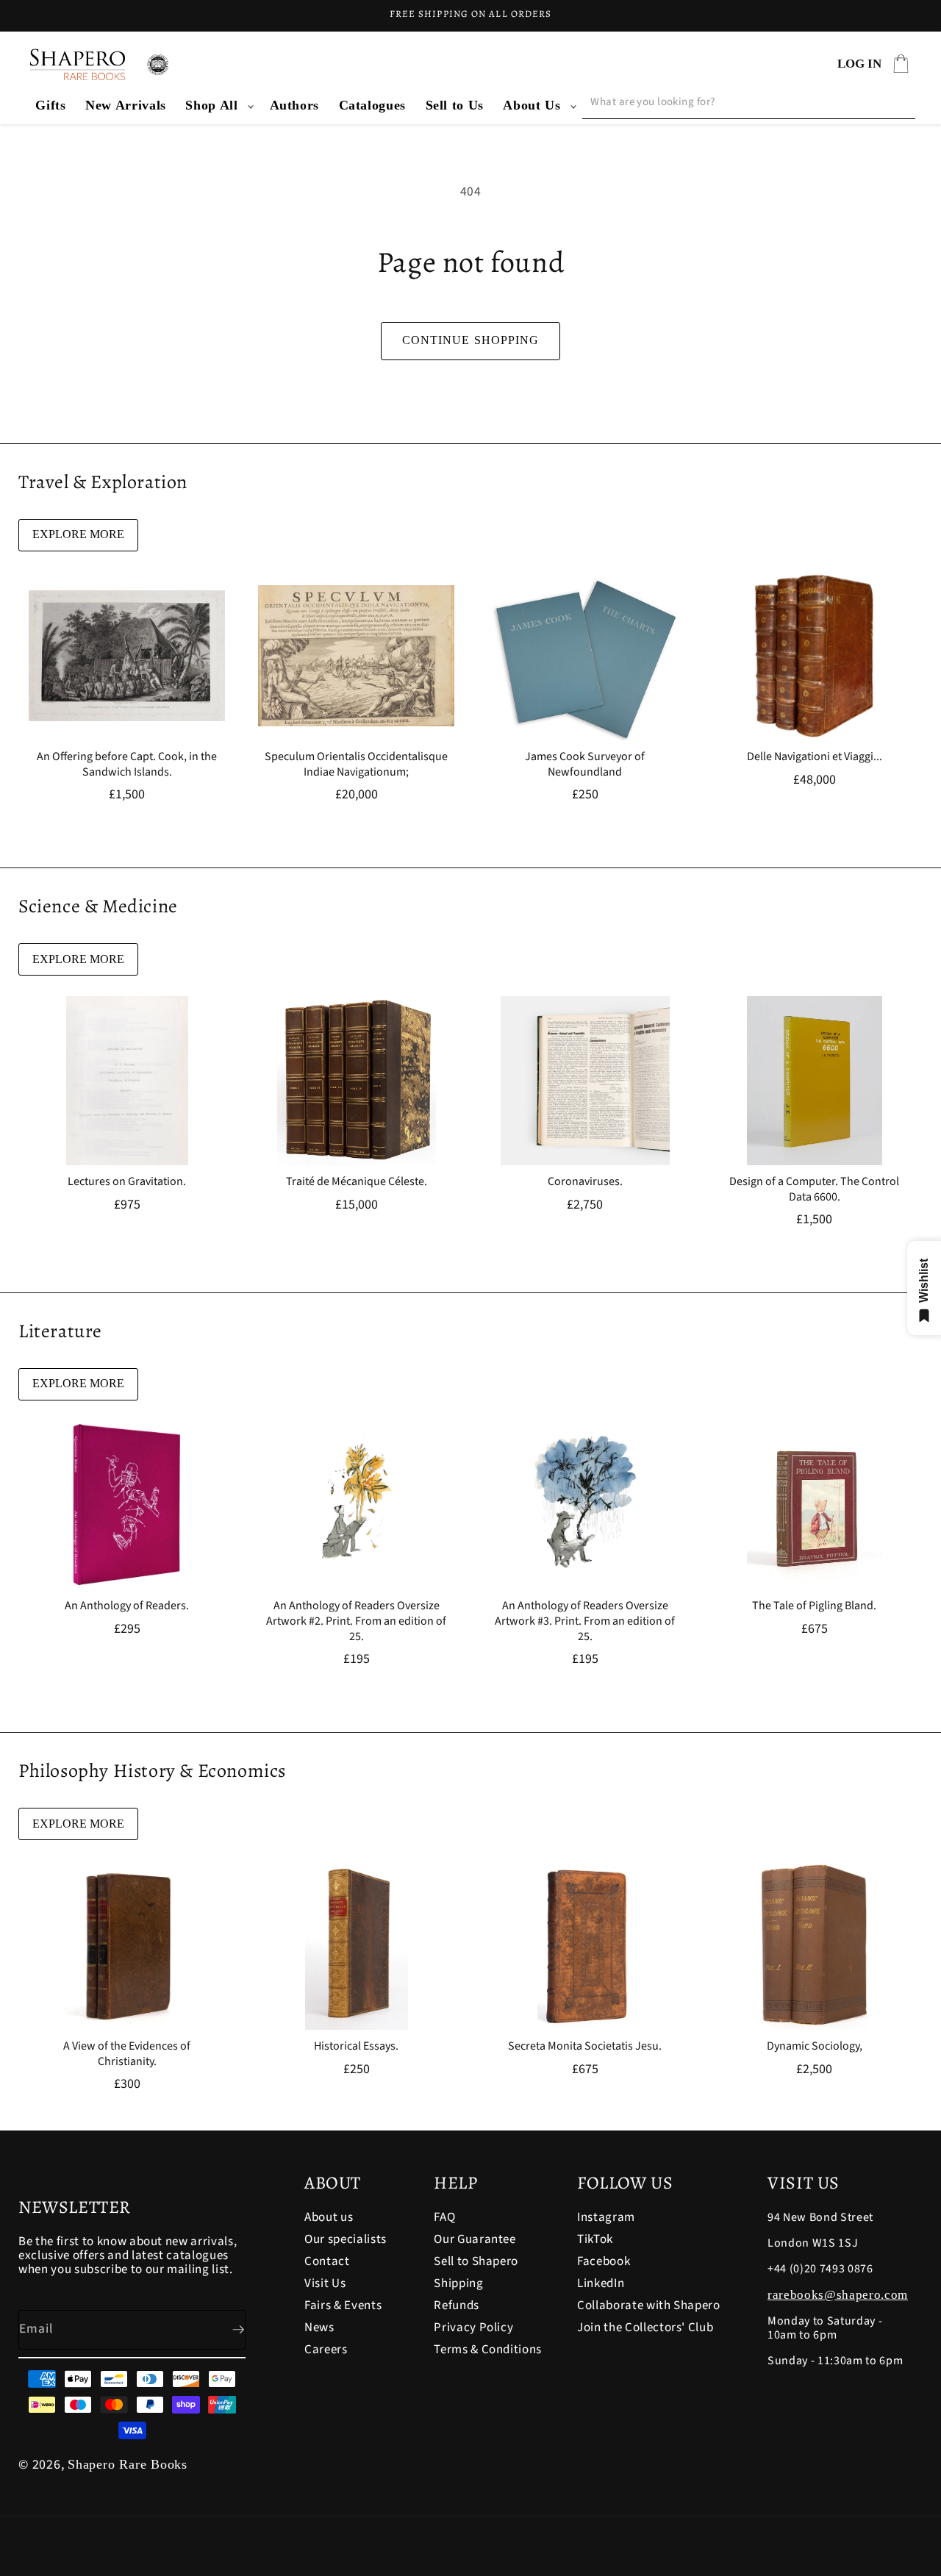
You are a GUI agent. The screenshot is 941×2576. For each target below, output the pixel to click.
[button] (218, 105)
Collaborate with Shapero (649, 2305)
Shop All (211, 105)
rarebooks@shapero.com (838, 2295)
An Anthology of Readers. (127, 1606)
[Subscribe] (226, 2330)
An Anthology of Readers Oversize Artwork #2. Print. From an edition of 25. (356, 1621)
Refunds (457, 2305)
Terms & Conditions (488, 2350)
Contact (327, 2261)
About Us (532, 105)
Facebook (604, 2261)
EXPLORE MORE (78, 534)
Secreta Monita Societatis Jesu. (585, 2046)
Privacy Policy (473, 2328)
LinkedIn (601, 2283)
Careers (326, 2350)
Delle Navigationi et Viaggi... (814, 757)
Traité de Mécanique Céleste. (356, 1182)
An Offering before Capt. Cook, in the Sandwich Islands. (127, 765)
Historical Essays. (356, 2046)
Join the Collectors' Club (645, 2328)
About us (329, 2218)
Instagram (606, 2218)
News (319, 2328)
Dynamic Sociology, (814, 2046)
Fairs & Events (343, 2305)
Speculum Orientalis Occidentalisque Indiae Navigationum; (356, 765)
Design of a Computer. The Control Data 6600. (814, 1189)
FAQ (444, 2218)
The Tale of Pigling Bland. (814, 1606)
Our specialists (346, 2239)
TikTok (595, 2239)
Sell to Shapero (476, 2261)
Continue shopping (471, 340)
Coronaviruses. (585, 1182)
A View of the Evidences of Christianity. (127, 2054)
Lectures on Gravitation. (127, 1182)
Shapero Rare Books (128, 2464)
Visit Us (325, 2283)
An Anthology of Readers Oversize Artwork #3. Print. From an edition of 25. (585, 1621)
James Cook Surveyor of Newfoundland (585, 765)
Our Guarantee (475, 2239)
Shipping (458, 2283)
